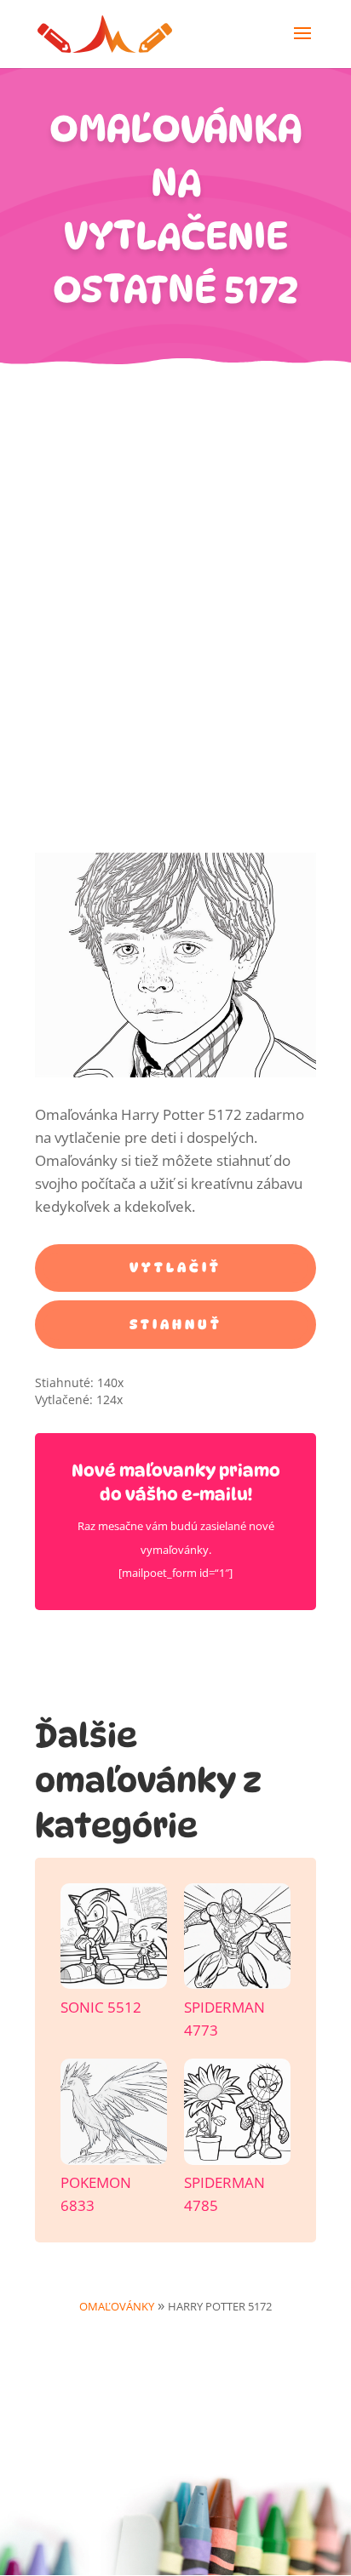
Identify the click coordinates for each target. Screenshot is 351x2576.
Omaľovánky (117, 2306)
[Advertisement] (175, 549)
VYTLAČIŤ (175, 1268)
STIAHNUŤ (176, 1325)
